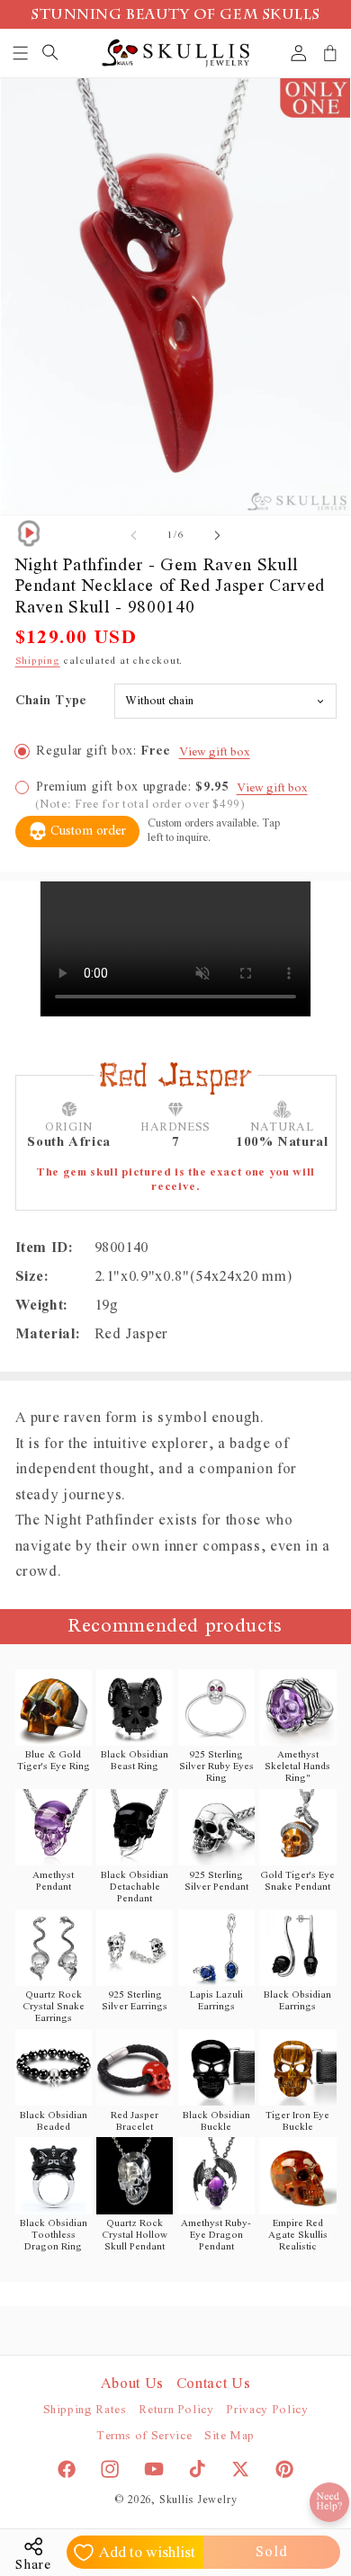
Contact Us (214, 2384)
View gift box (215, 752)
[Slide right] (217, 535)
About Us (132, 2384)
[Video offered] (29, 533)
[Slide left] (134, 535)
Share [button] (33, 2565)
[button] (21, 53)
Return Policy (176, 2410)
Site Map (229, 2436)
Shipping (38, 661)
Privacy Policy (267, 2410)
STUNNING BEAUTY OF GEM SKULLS (175, 16)
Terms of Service (144, 2436)
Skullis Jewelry (198, 2500)
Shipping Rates (85, 2410)
